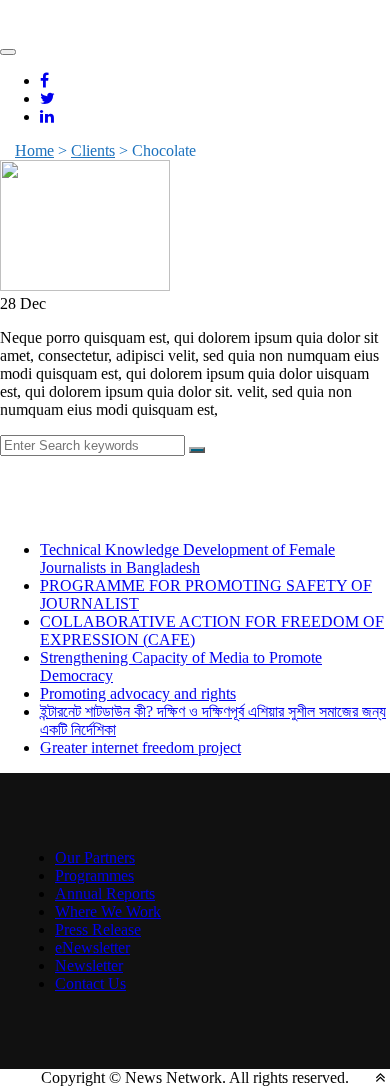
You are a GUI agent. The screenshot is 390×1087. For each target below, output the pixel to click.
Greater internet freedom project (140, 747)
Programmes (94, 875)
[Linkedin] (47, 116)
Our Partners (95, 857)
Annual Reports (105, 893)
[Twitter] (47, 98)
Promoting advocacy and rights (138, 693)
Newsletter (89, 965)
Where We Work (108, 911)
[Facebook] (44, 80)
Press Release (98, 929)
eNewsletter (92, 947)
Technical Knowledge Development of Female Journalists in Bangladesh (187, 558)
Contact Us (90, 983)
